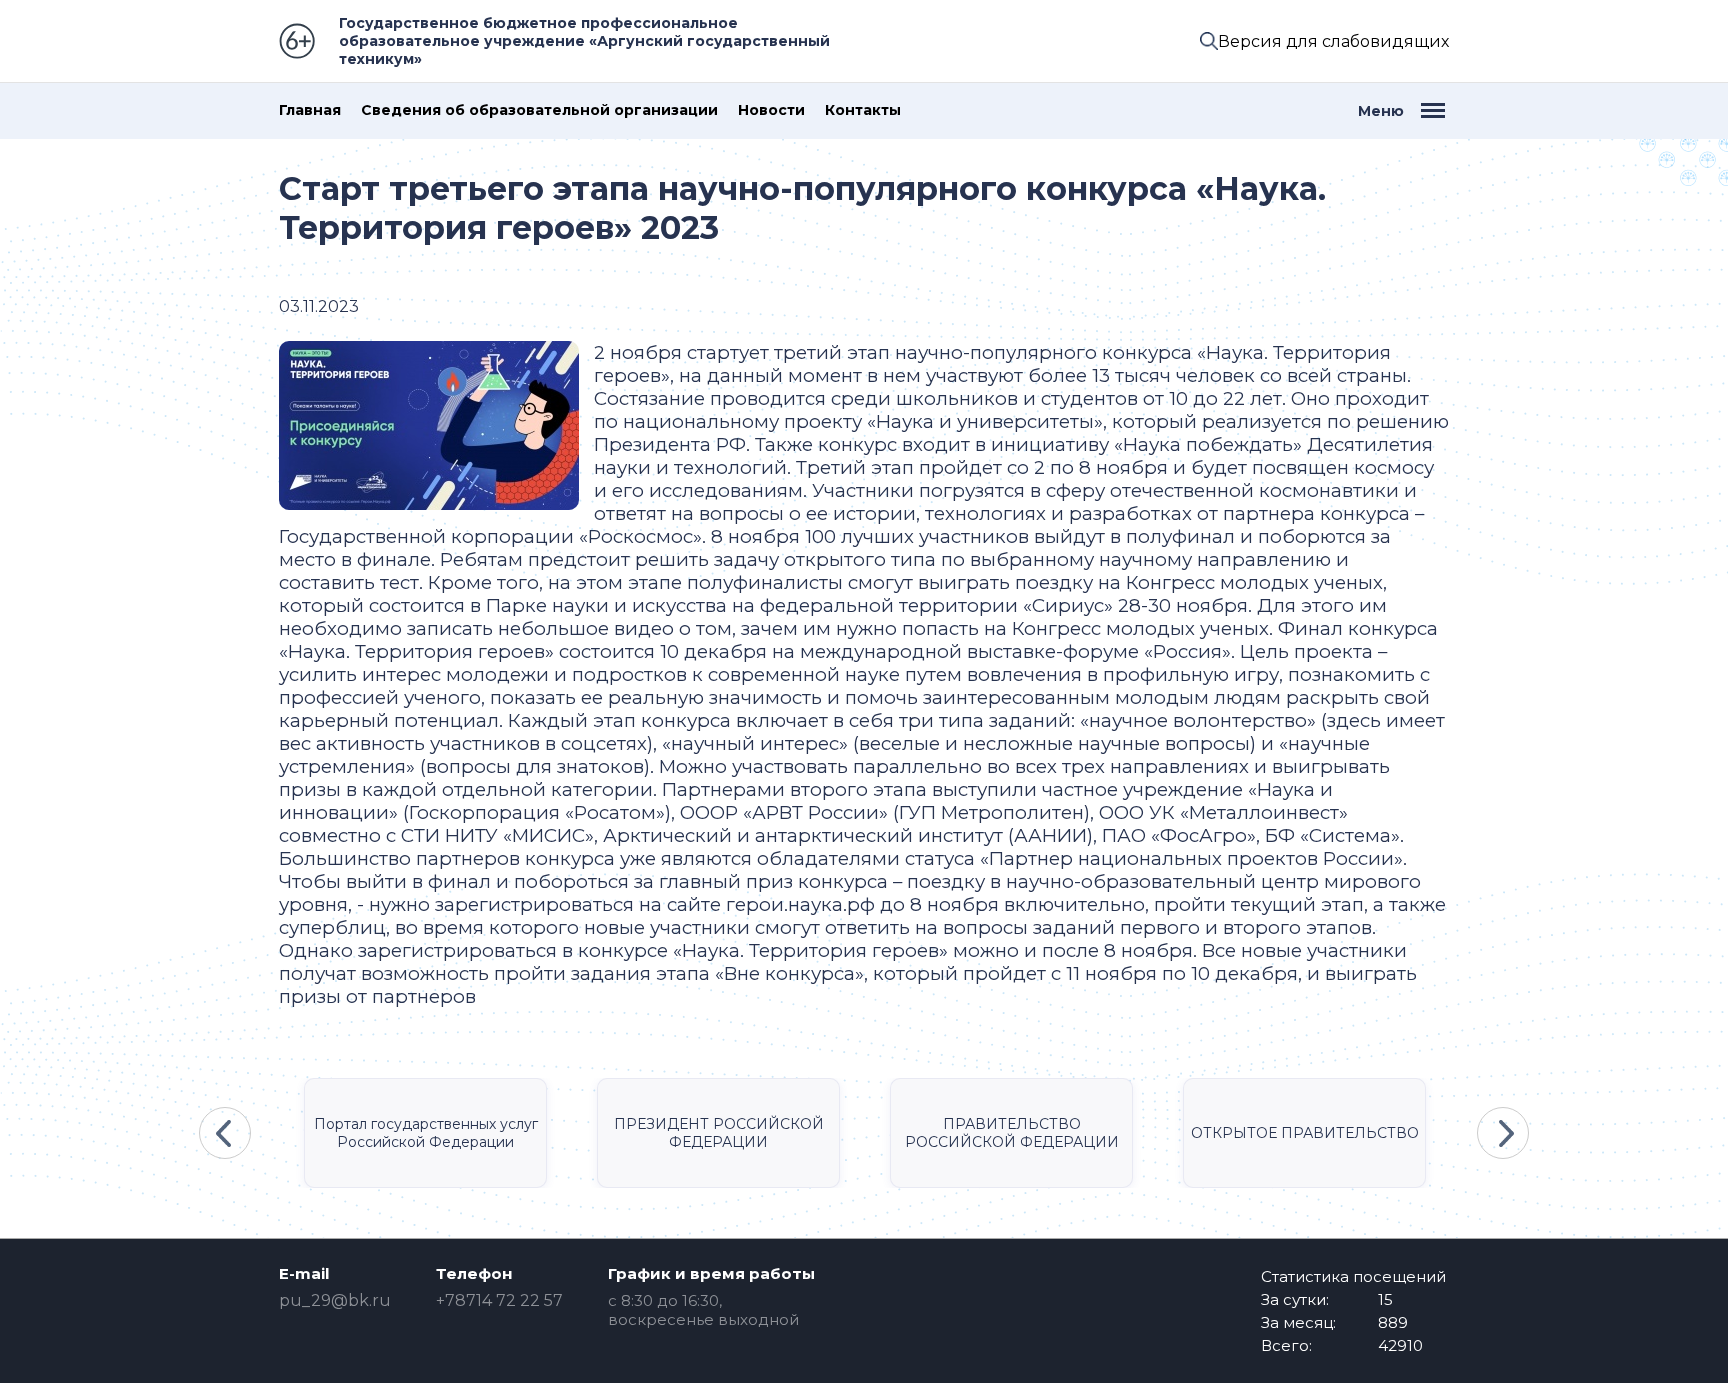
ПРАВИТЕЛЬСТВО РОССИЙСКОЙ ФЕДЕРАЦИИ (1012, 1133)
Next (1503, 1133)
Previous (225, 1133)
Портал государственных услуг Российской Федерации (426, 1133)
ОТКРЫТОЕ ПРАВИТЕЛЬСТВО (1305, 1133)
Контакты (863, 110)
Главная (310, 110)
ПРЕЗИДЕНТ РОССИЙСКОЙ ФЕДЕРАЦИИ (719, 1133)
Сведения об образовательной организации (539, 110)
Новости (771, 110)
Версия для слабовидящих (1333, 41)
